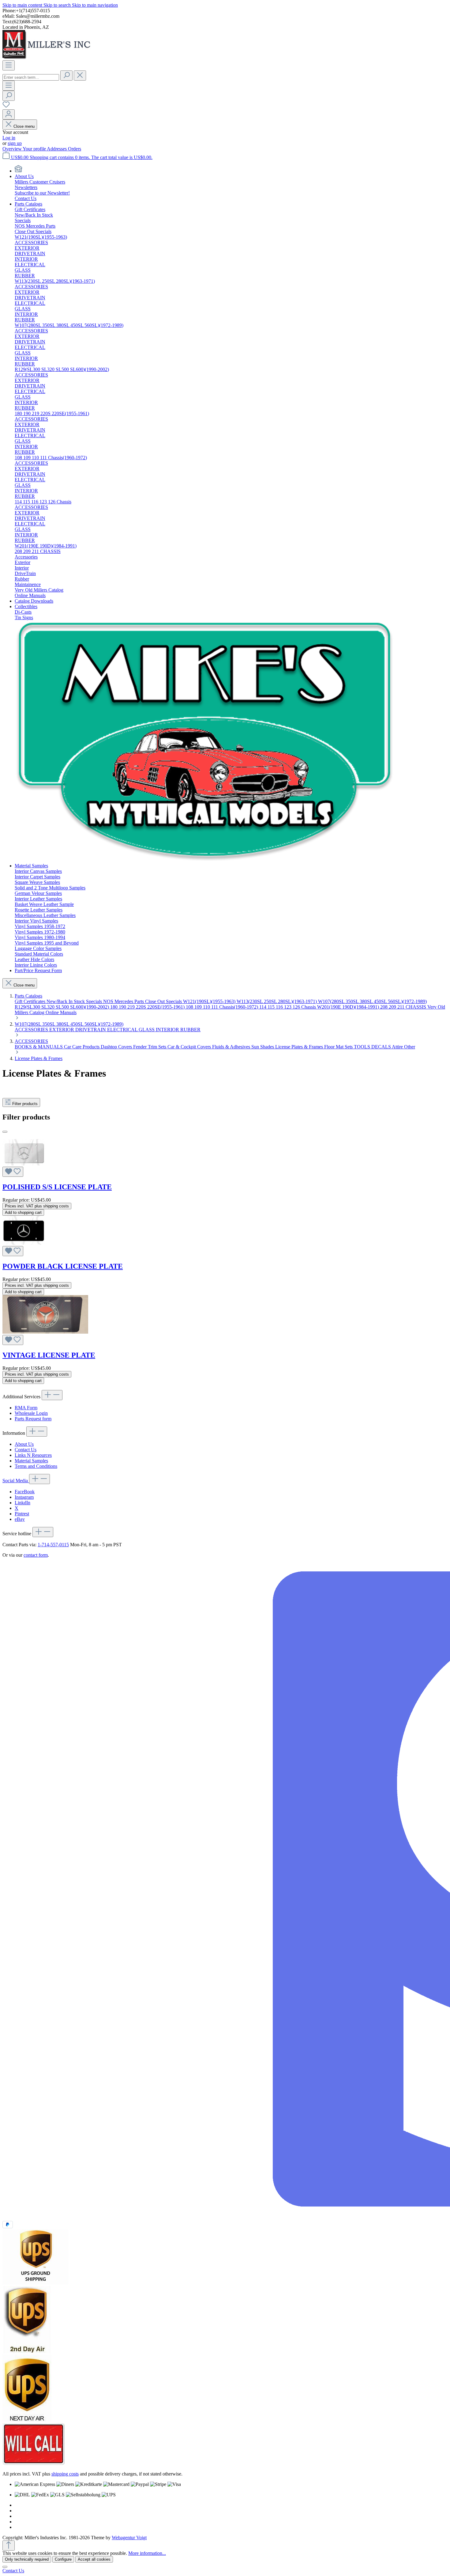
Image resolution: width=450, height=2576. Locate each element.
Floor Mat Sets (339, 1047)
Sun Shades (263, 1047)
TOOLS (363, 1047)
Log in (9, 138)
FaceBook (25, 1492)
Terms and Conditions (36, 1466)
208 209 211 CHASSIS (404, 1007)
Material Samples (31, 1461)
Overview (13, 149)
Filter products (25, 1104)
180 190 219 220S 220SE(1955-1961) (148, 1007)
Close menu (24, 126)
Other (410, 1047)
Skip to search (58, 5)
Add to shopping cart (23, 1212)
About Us (24, 1444)
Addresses (57, 149)
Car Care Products (82, 1047)
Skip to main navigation (95, 5)
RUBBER (190, 1030)
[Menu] (9, 65)
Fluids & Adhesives (232, 1047)
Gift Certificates (31, 1001)
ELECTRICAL (123, 1030)
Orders (75, 149)
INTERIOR (168, 1030)
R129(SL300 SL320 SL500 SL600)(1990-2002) (62, 1007)
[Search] (66, 76)
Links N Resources (33, 1455)
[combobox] (31, 77)
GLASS (147, 1030)
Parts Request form (33, 1419)
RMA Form (26, 1408)
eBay (20, 1519)
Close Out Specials (164, 1001)
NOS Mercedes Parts (124, 1001)
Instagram (24, 1497)
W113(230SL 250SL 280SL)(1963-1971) (277, 1001)
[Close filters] (5, 1132)
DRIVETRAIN (91, 1030)
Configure (63, 2559)
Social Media (16, 1481)
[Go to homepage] (48, 57)
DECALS (382, 1047)
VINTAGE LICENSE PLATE (49, 1355)
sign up (15, 143)
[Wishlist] (6, 106)
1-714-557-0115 (53, 1545)
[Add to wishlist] (13, 1172)
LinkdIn (22, 1503)
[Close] (5, 2567)
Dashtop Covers (117, 1047)
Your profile (35, 149)
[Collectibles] (205, 860)
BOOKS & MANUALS (39, 1047)
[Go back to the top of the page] (9, 2546)
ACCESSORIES (32, 1030)
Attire (398, 1047)
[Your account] (9, 114)
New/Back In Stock (66, 1001)
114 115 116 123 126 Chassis (288, 1007)
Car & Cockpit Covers (190, 1047)
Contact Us (26, 1450)
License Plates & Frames (300, 1047)
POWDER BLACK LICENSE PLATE (63, 1266)
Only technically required (27, 2559)
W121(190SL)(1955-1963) (210, 1001)
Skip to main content (23, 5)
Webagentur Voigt (129, 2538)
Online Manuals (61, 1012)
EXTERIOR (62, 1030)
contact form (36, 1555)
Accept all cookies (94, 2559)
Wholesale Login (31, 1413)
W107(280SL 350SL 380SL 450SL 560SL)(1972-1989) (372, 1001)
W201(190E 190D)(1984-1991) (349, 1007)
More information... (147, 2553)
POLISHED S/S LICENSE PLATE (57, 1187)
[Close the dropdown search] (80, 76)
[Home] (18, 171)
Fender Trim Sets (150, 1047)
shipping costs (65, 2474)
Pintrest (22, 1514)
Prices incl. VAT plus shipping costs (37, 1206)
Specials (95, 1001)
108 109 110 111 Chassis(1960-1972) (223, 1007)
